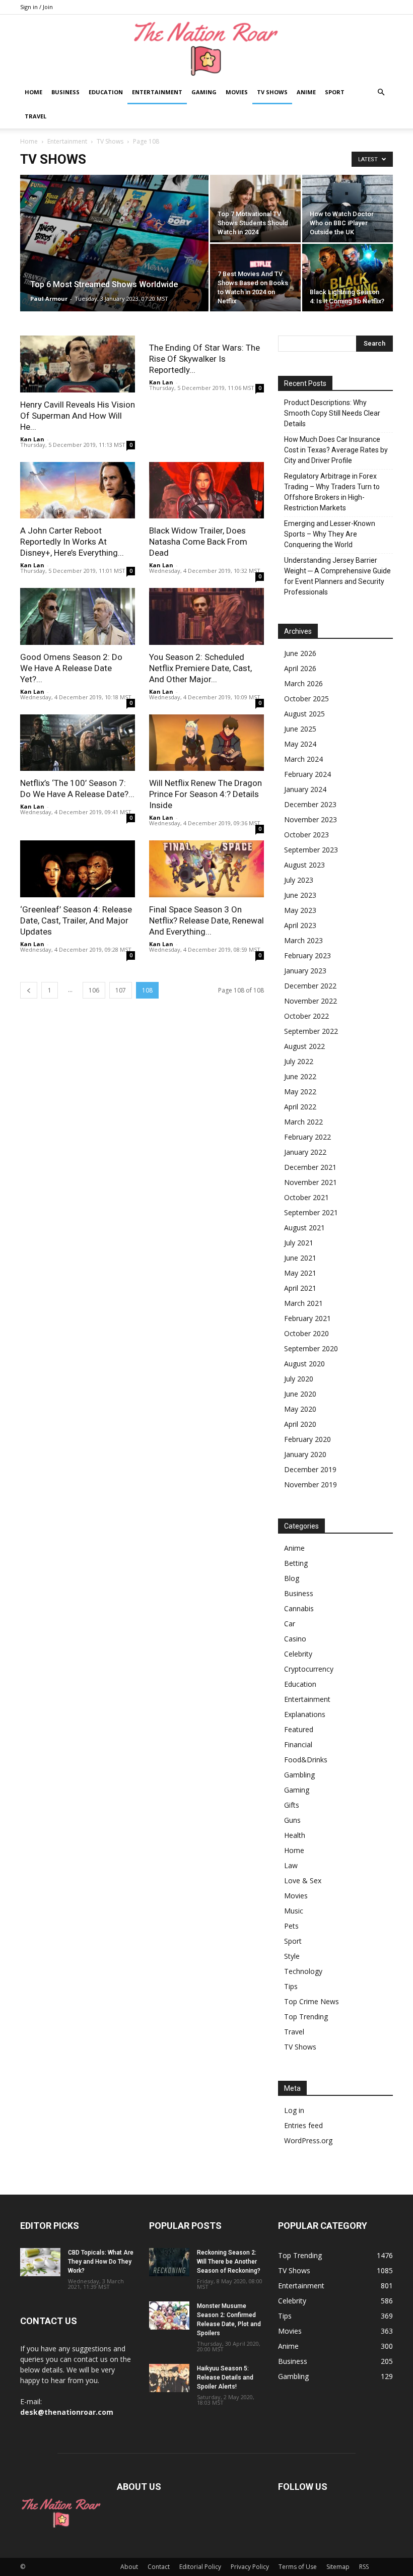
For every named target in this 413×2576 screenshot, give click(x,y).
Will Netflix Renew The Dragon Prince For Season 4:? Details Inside (205, 794)
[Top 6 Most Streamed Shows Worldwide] (114, 256)
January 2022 (305, 1152)
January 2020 (305, 1454)
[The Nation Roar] (206, 48)
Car (290, 1624)
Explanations (305, 1714)
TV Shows (272, 92)
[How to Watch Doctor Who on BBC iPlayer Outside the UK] (348, 209)
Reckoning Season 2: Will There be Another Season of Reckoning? (229, 2262)
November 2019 (311, 1484)
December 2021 (310, 1167)
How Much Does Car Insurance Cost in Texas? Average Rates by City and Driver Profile (336, 450)
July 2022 (299, 1061)
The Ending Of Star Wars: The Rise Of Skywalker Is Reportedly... (204, 359)
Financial (298, 1744)
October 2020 (306, 1333)
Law (291, 1865)
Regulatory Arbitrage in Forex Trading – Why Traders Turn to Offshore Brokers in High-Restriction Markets (332, 492)
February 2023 (307, 955)
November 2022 (311, 1001)
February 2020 (307, 1439)
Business (65, 92)
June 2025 (300, 729)
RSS (364, 2567)
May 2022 (300, 1092)
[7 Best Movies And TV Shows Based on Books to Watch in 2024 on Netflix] (255, 278)
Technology (303, 1971)
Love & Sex (303, 1880)
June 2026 (300, 653)
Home (33, 92)
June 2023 (300, 895)
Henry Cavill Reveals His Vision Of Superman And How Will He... (78, 416)
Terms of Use (298, 2567)
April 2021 (300, 1288)
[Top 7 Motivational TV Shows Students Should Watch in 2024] (255, 209)
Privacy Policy (250, 2567)
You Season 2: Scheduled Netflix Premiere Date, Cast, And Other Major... (200, 668)
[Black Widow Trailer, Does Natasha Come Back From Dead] (206, 490)
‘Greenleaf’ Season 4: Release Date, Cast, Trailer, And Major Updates (76, 920)
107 (121, 990)
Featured (299, 1729)
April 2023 (300, 925)
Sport (335, 92)
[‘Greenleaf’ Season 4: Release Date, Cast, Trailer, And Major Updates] (78, 869)
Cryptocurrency (309, 1669)
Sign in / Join (37, 7)
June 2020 (300, 1394)
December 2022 (310, 986)
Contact (159, 2567)
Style (292, 1956)
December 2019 (310, 1469)
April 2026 (300, 668)
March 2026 (303, 683)
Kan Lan (32, 439)
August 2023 (304, 865)
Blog (292, 1578)
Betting (296, 1563)
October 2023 (306, 835)
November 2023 (311, 819)
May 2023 (300, 910)
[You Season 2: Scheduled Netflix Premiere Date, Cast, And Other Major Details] (206, 616)
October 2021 (306, 1197)
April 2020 (300, 1424)
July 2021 (299, 1243)
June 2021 (300, 1258)
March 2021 (303, 1303)
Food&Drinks (306, 1760)
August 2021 (304, 1228)
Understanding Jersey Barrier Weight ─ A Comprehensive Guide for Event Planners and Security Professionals (337, 576)
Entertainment (157, 92)
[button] (381, 92)
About (129, 2567)
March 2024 (303, 759)
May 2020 (300, 1409)
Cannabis (299, 1608)
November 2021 (311, 1182)
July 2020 (299, 1379)
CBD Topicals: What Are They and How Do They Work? (101, 2262)
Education (106, 92)
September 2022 (311, 1031)
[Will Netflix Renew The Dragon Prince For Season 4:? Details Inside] (206, 743)
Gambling (299, 1775)
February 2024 (307, 774)
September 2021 (311, 1212)
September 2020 (311, 1348)
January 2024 (305, 789)
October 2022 (306, 1016)
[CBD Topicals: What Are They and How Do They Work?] (40, 2262)
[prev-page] (29, 990)
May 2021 (300, 1273)
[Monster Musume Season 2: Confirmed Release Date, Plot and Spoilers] (169, 2316)
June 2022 (300, 1076)
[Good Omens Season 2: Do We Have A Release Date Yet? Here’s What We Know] (78, 616)
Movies (237, 92)
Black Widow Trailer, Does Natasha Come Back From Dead (198, 542)
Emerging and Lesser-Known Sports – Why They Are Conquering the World (330, 534)
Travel (36, 116)
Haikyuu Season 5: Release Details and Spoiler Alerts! (225, 2377)
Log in (294, 2110)
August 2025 (304, 714)
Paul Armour (49, 299)
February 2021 (307, 1318)
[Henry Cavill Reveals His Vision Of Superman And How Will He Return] (78, 364)
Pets (291, 1926)
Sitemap (338, 2567)
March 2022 (303, 1122)
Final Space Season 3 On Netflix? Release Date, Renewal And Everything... (206, 920)
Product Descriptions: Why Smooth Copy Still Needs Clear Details (332, 413)
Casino (295, 1639)
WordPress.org (308, 2140)
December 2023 (310, 804)
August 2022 (304, 1046)
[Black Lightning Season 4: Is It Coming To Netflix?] (348, 278)
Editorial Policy (200, 2567)
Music (294, 1911)
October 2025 (306, 699)
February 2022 (307, 1137)
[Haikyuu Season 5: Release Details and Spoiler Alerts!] (169, 2378)
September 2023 (311, 850)
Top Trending (306, 2017)
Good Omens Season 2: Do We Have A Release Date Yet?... (71, 668)
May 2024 (300, 744)
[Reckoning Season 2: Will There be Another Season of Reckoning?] (169, 2262)
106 (94, 990)
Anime (306, 92)
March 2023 (303, 940)
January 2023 (305, 971)
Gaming (204, 92)
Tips (291, 1986)
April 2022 (300, 1107)
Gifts (292, 1805)
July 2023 (299, 880)
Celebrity (298, 1654)
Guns (292, 1820)
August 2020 (304, 1364)
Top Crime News (312, 2001)
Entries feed (303, 2125)
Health (295, 1835)
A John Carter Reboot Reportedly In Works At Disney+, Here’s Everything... (72, 542)
